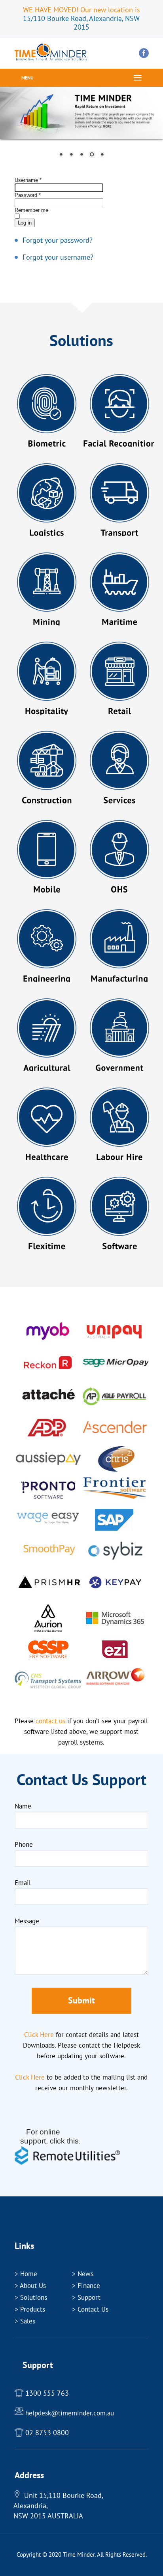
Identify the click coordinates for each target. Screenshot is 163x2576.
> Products (30, 2309)
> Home (26, 2274)
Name (23, 1806)
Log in (25, 223)
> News (83, 2274)
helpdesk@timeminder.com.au (70, 2413)
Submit (81, 2000)
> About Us (30, 2286)
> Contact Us (90, 2309)
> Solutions (31, 2297)
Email (23, 1883)
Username (28, 180)
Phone (24, 1844)
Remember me (31, 210)
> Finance (86, 2286)
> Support (86, 2297)
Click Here (39, 2035)
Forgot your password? (58, 240)
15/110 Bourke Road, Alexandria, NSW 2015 (81, 23)
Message (27, 1921)
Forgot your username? (58, 257)
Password (28, 195)
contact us (50, 1721)
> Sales (25, 2321)
